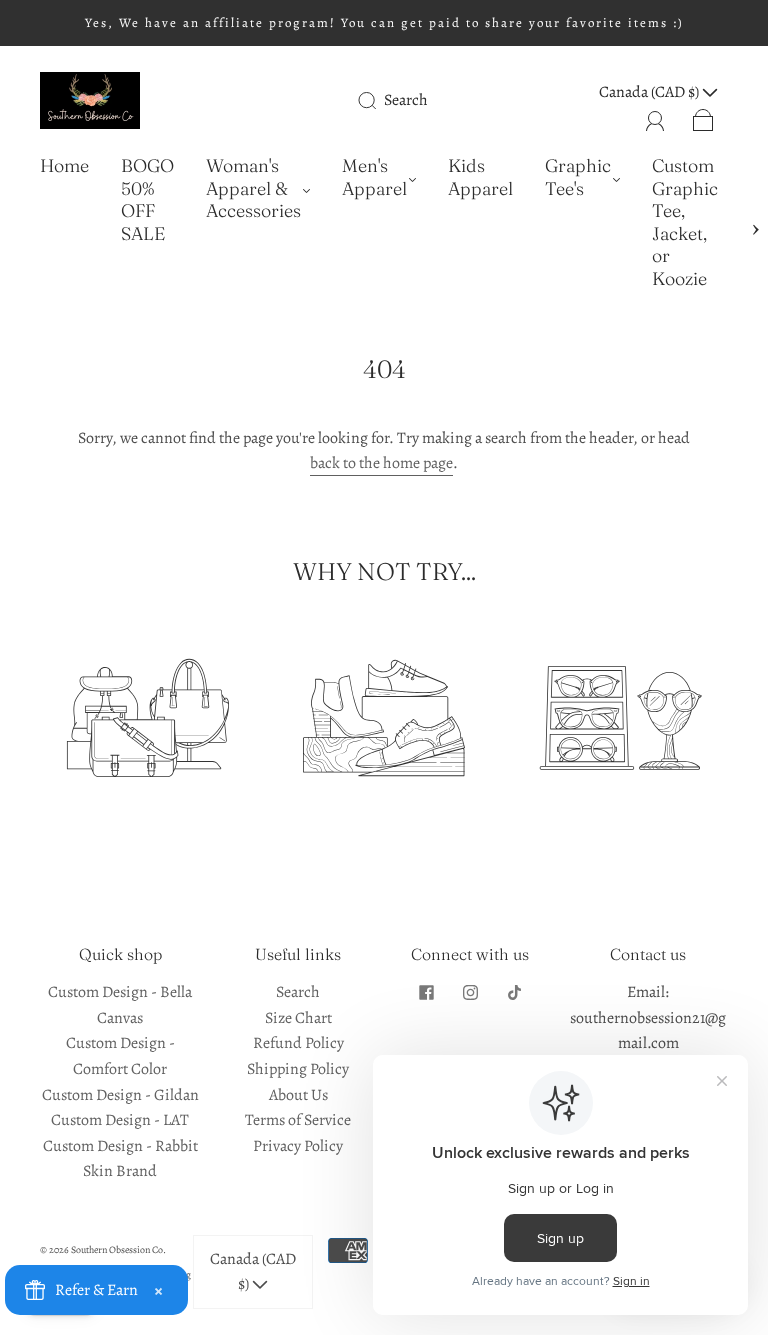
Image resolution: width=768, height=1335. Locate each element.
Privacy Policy (298, 1146)
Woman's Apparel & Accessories (253, 188)
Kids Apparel (480, 177)
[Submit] (380, 100)
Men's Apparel (374, 177)
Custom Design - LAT (120, 1120)
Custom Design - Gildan (120, 1095)
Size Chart (298, 1018)
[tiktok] (514, 992)
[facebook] (426, 992)
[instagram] (470, 992)
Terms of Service (298, 1120)
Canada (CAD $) (253, 1272)
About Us (298, 1095)
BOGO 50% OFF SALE (147, 200)
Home (64, 166)
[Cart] (703, 118)
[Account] (655, 118)
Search (406, 100)
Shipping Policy (298, 1069)
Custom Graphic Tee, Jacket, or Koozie (685, 222)
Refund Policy (298, 1043)
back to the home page (381, 463)
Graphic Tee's (578, 177)
